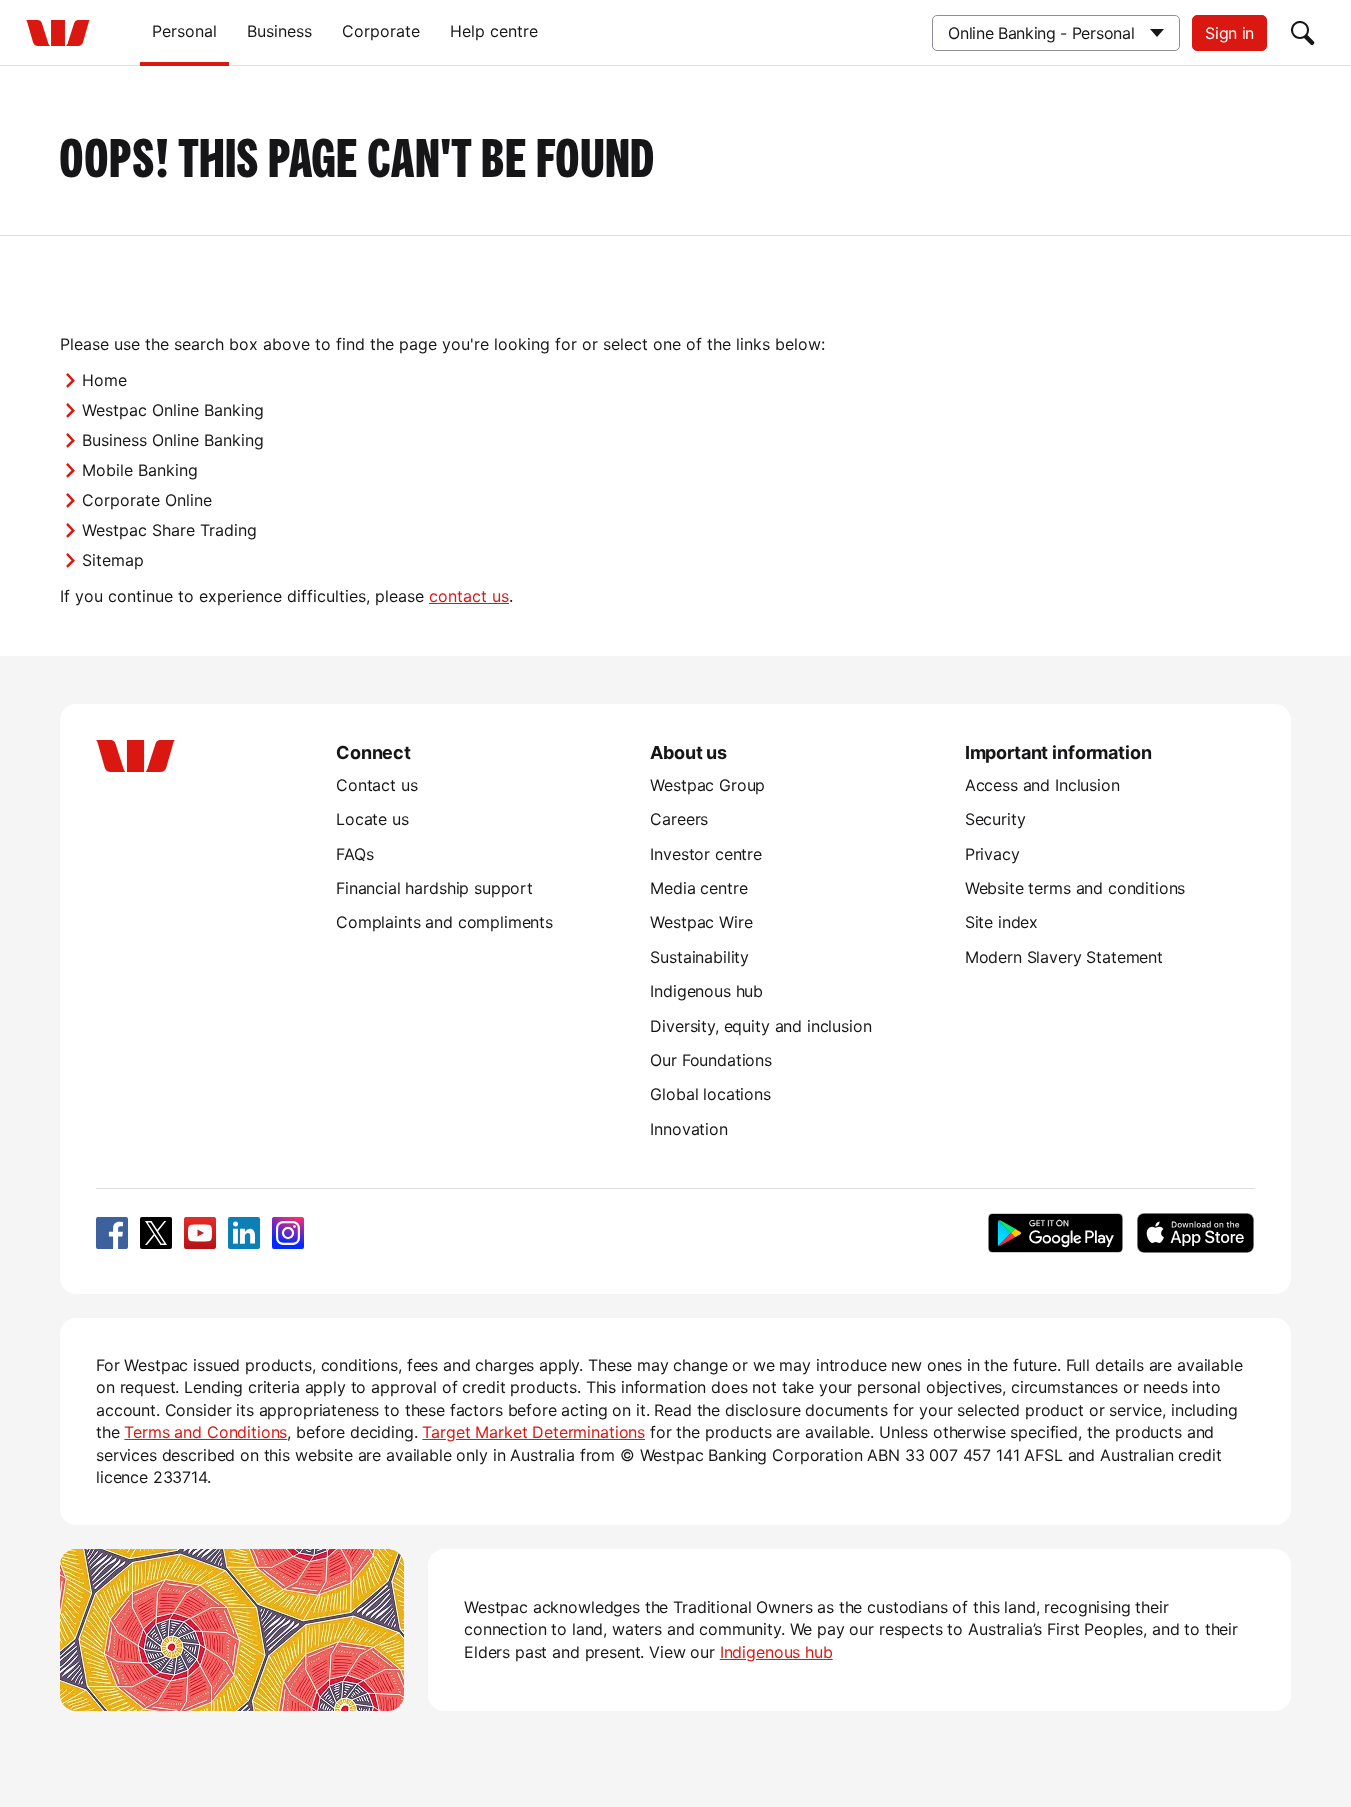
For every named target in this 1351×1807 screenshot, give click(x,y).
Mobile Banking (140, 470)
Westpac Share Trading (169, 530)
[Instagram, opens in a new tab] (288, 1233)
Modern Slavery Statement (1064, 957)
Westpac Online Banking (173, 410)
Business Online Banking (173, 440)
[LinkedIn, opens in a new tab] (244, 1233)
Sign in (1229, 33)
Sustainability (699, 957)
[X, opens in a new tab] (156, 1233)
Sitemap (113, 560)
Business (279, 31)
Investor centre (706, 854)
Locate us (372, 819)
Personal (184, 31)
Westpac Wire (701, 922)
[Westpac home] (58, 33)
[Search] (1303, 33)
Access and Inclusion (1042, 785)
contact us (469, 596)
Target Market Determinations (533, 1432)
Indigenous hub (706, 991)
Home (104, 380)
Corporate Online (147, 500)
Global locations (710, 1094)
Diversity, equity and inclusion (760, 1026)
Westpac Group (707, 785)
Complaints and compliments (444, 922)
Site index (1001, 922)
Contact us (376, 785)
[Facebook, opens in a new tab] (112, 1233)
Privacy (992, 854)
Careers (679, 819)
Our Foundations (711, 1060)
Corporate (381, 31)
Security (995, 819)
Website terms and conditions (1075, 888)
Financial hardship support (434, 888)
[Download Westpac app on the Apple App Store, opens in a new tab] (1195, 1233)
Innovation (688, 1129)
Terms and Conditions (205, 1432)
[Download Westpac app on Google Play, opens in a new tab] (1055, 1233)
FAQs (354, 854)
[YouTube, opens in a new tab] (200, 1233)
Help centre (494, 31)
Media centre (698, 888)
